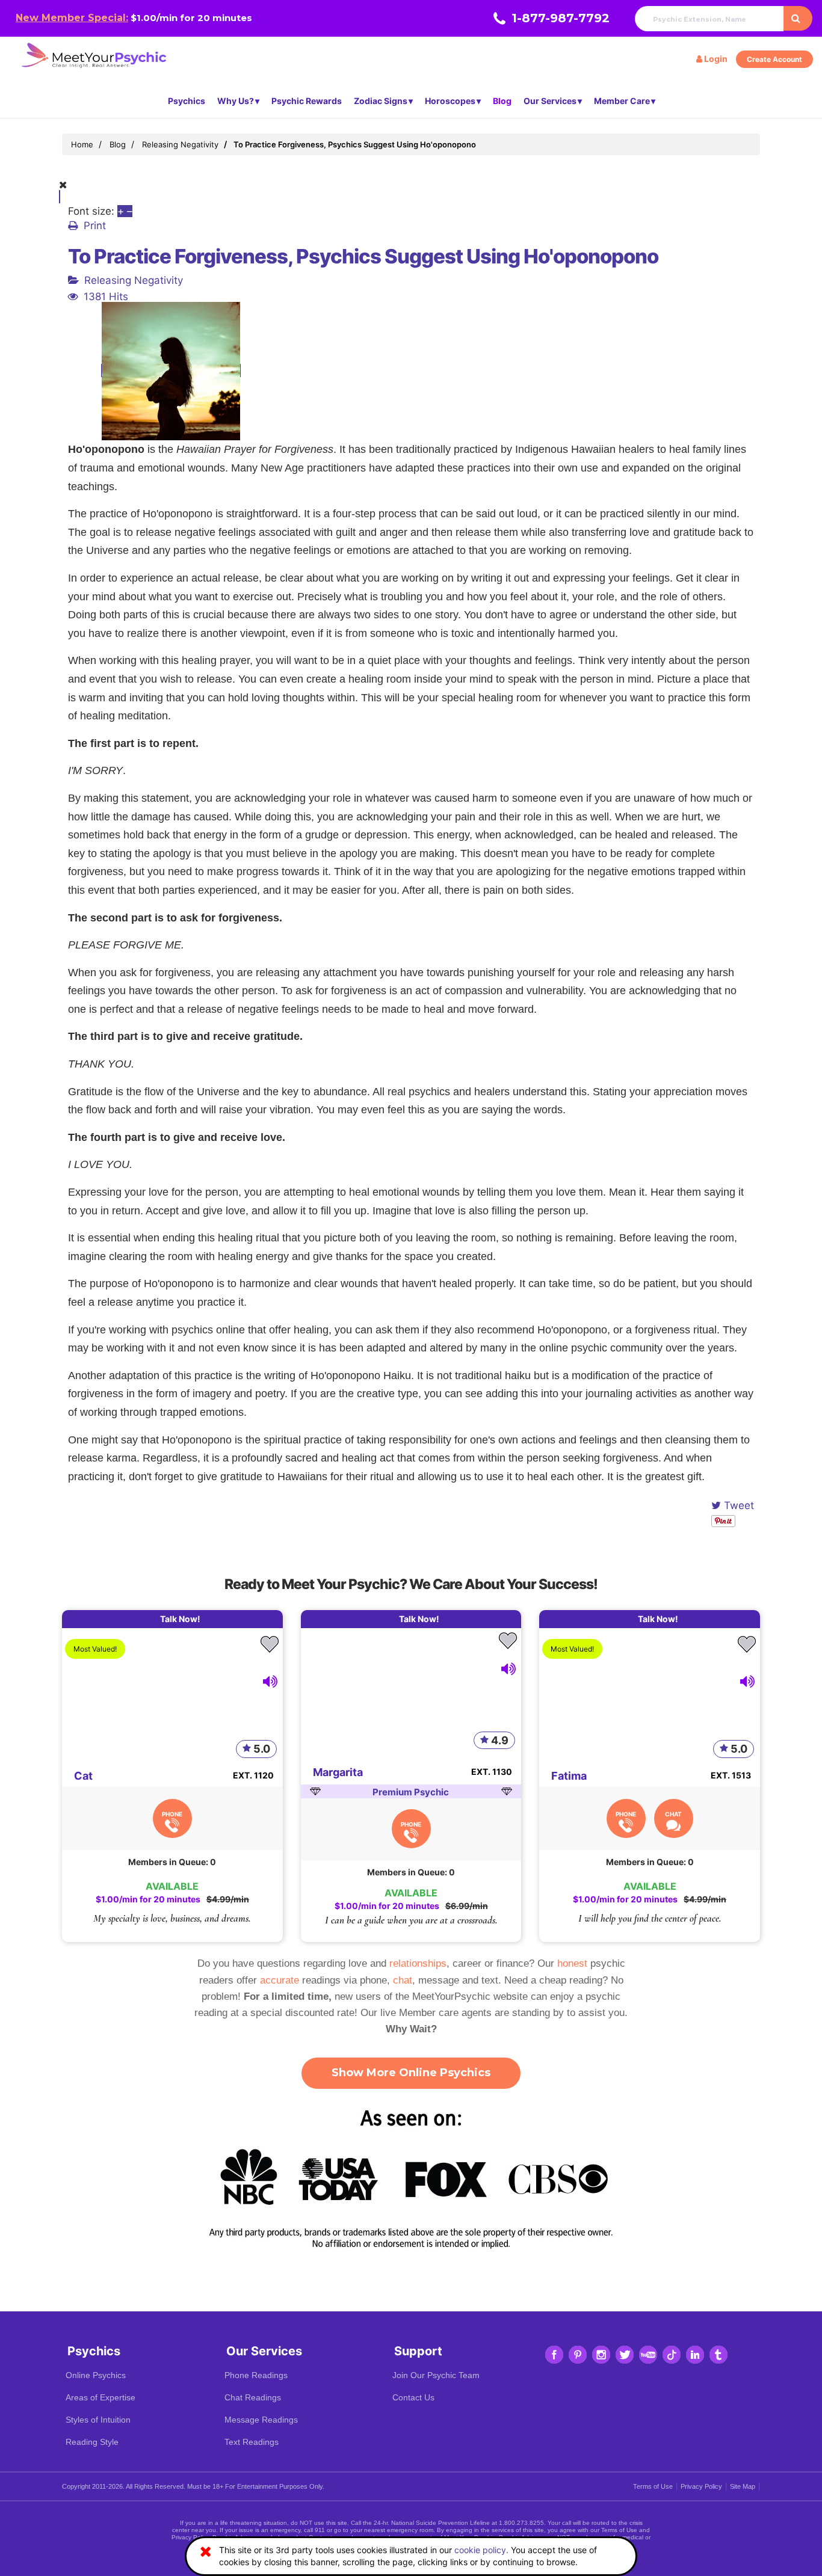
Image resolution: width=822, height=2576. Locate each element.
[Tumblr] (718, 2355)
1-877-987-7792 (561, 18)
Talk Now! (180, 1619)
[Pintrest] (578, 2355)
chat (403, 1980)
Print (95, 226)
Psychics (187, 101)
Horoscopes (450, 101)
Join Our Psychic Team (436, 2375)
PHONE (172, 1814)
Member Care (622, 101)
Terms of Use (653, 2486)
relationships (418, 1963)
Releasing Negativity (134, 280)
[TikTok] (672, 2355)
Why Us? (236, 101)
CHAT (673, 1814)
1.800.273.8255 (521, 2523)
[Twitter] (625, 2355)
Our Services (550, 101)
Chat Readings (253, 2397)
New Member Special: (72, 18)
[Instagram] (601, 2355)
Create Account (774, 59)
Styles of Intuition (98, 2420)
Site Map (743, 2486)
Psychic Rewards (307, 101)
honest (572, 1963)
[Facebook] (554, 2355)
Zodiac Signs (381, 101)
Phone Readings (256, 2375)
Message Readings (261, 2420)
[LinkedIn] (695, 2355)
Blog (502, 101)
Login (715, 59)
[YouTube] (648, 2355)
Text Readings (252, 2442)
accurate (280, 1980)
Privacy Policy (701, 2486)
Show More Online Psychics (411, 2073)
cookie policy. (481, 2550)
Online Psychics (96, 2375)
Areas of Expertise (100, 2397)
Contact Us (413, 2397)
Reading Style (92, 2442)
